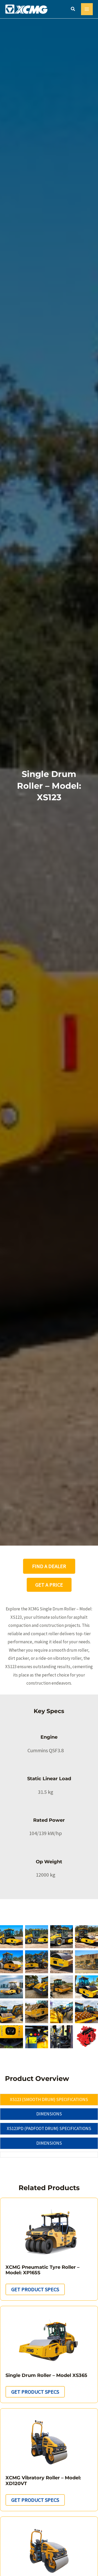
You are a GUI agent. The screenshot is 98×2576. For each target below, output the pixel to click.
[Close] (92, 6)
